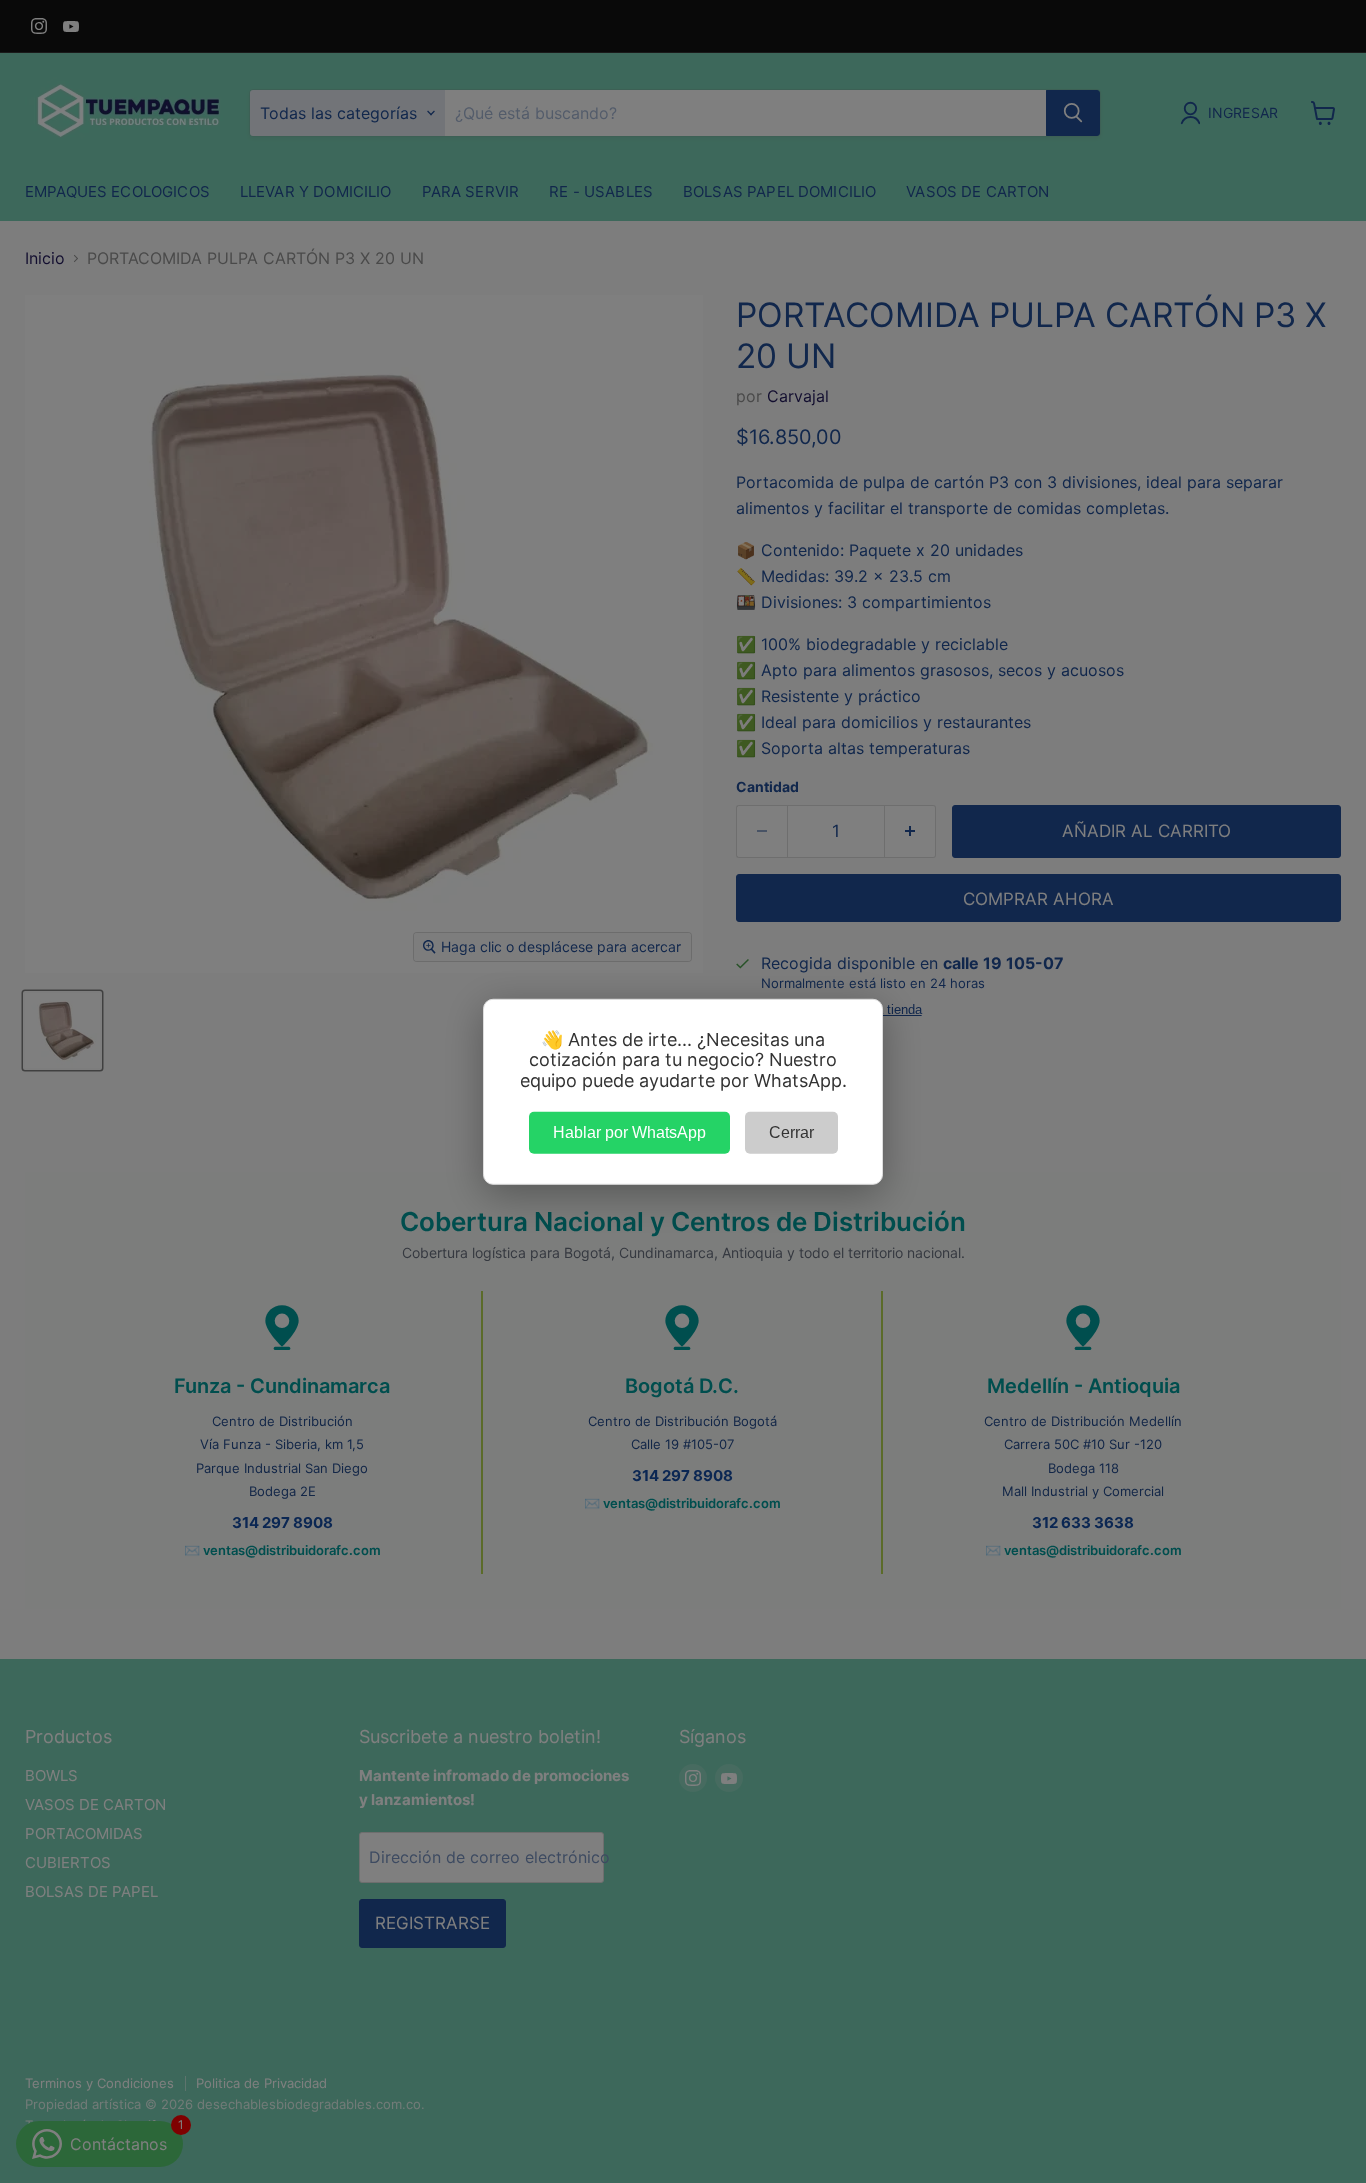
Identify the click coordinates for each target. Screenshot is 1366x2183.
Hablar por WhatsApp (629, 1131)
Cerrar (791, 1131)
